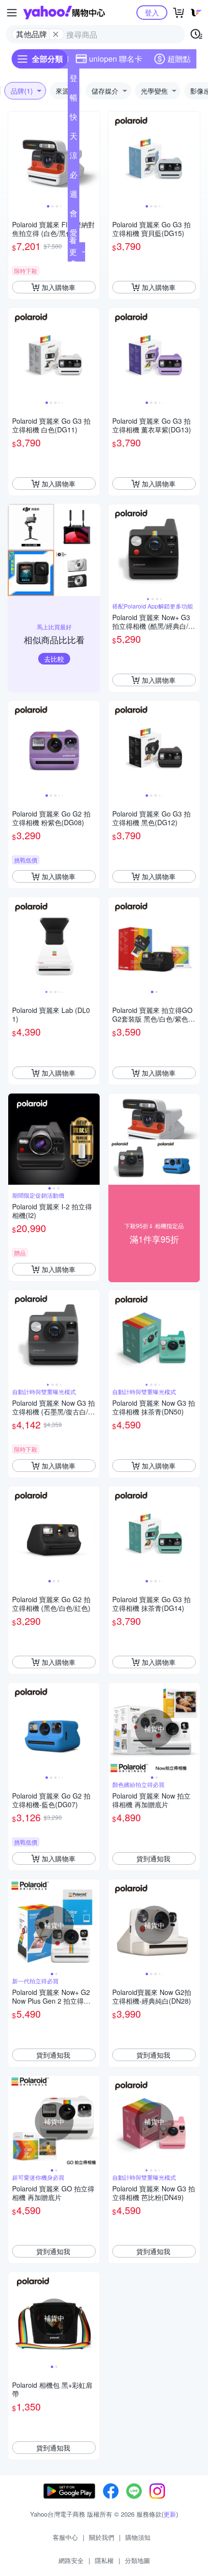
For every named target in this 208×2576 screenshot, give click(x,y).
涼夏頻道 (74, 157)
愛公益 (74, 235)
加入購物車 (59, 287)
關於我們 (102, 2537)
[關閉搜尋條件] (56, 34)
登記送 (74, 80)
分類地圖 (137, 2560)
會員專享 (74, 215)
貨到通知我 (153, 1858)
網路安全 (71, 2560)
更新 (170, 2514)
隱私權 (104, 2560)
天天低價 (74, 138)
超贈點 (179, 59)
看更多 (73, 252)
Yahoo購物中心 (64, 13)
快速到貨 (74, 119)
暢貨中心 (74, 99)
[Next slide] (93, 157)
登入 (152, 12)
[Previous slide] (15, 157)
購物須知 (138, 2537)
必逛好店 (74, 177)
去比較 (54, 659)
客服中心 (65, 2537)
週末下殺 (74, 196)
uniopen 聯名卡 (116, 59)
